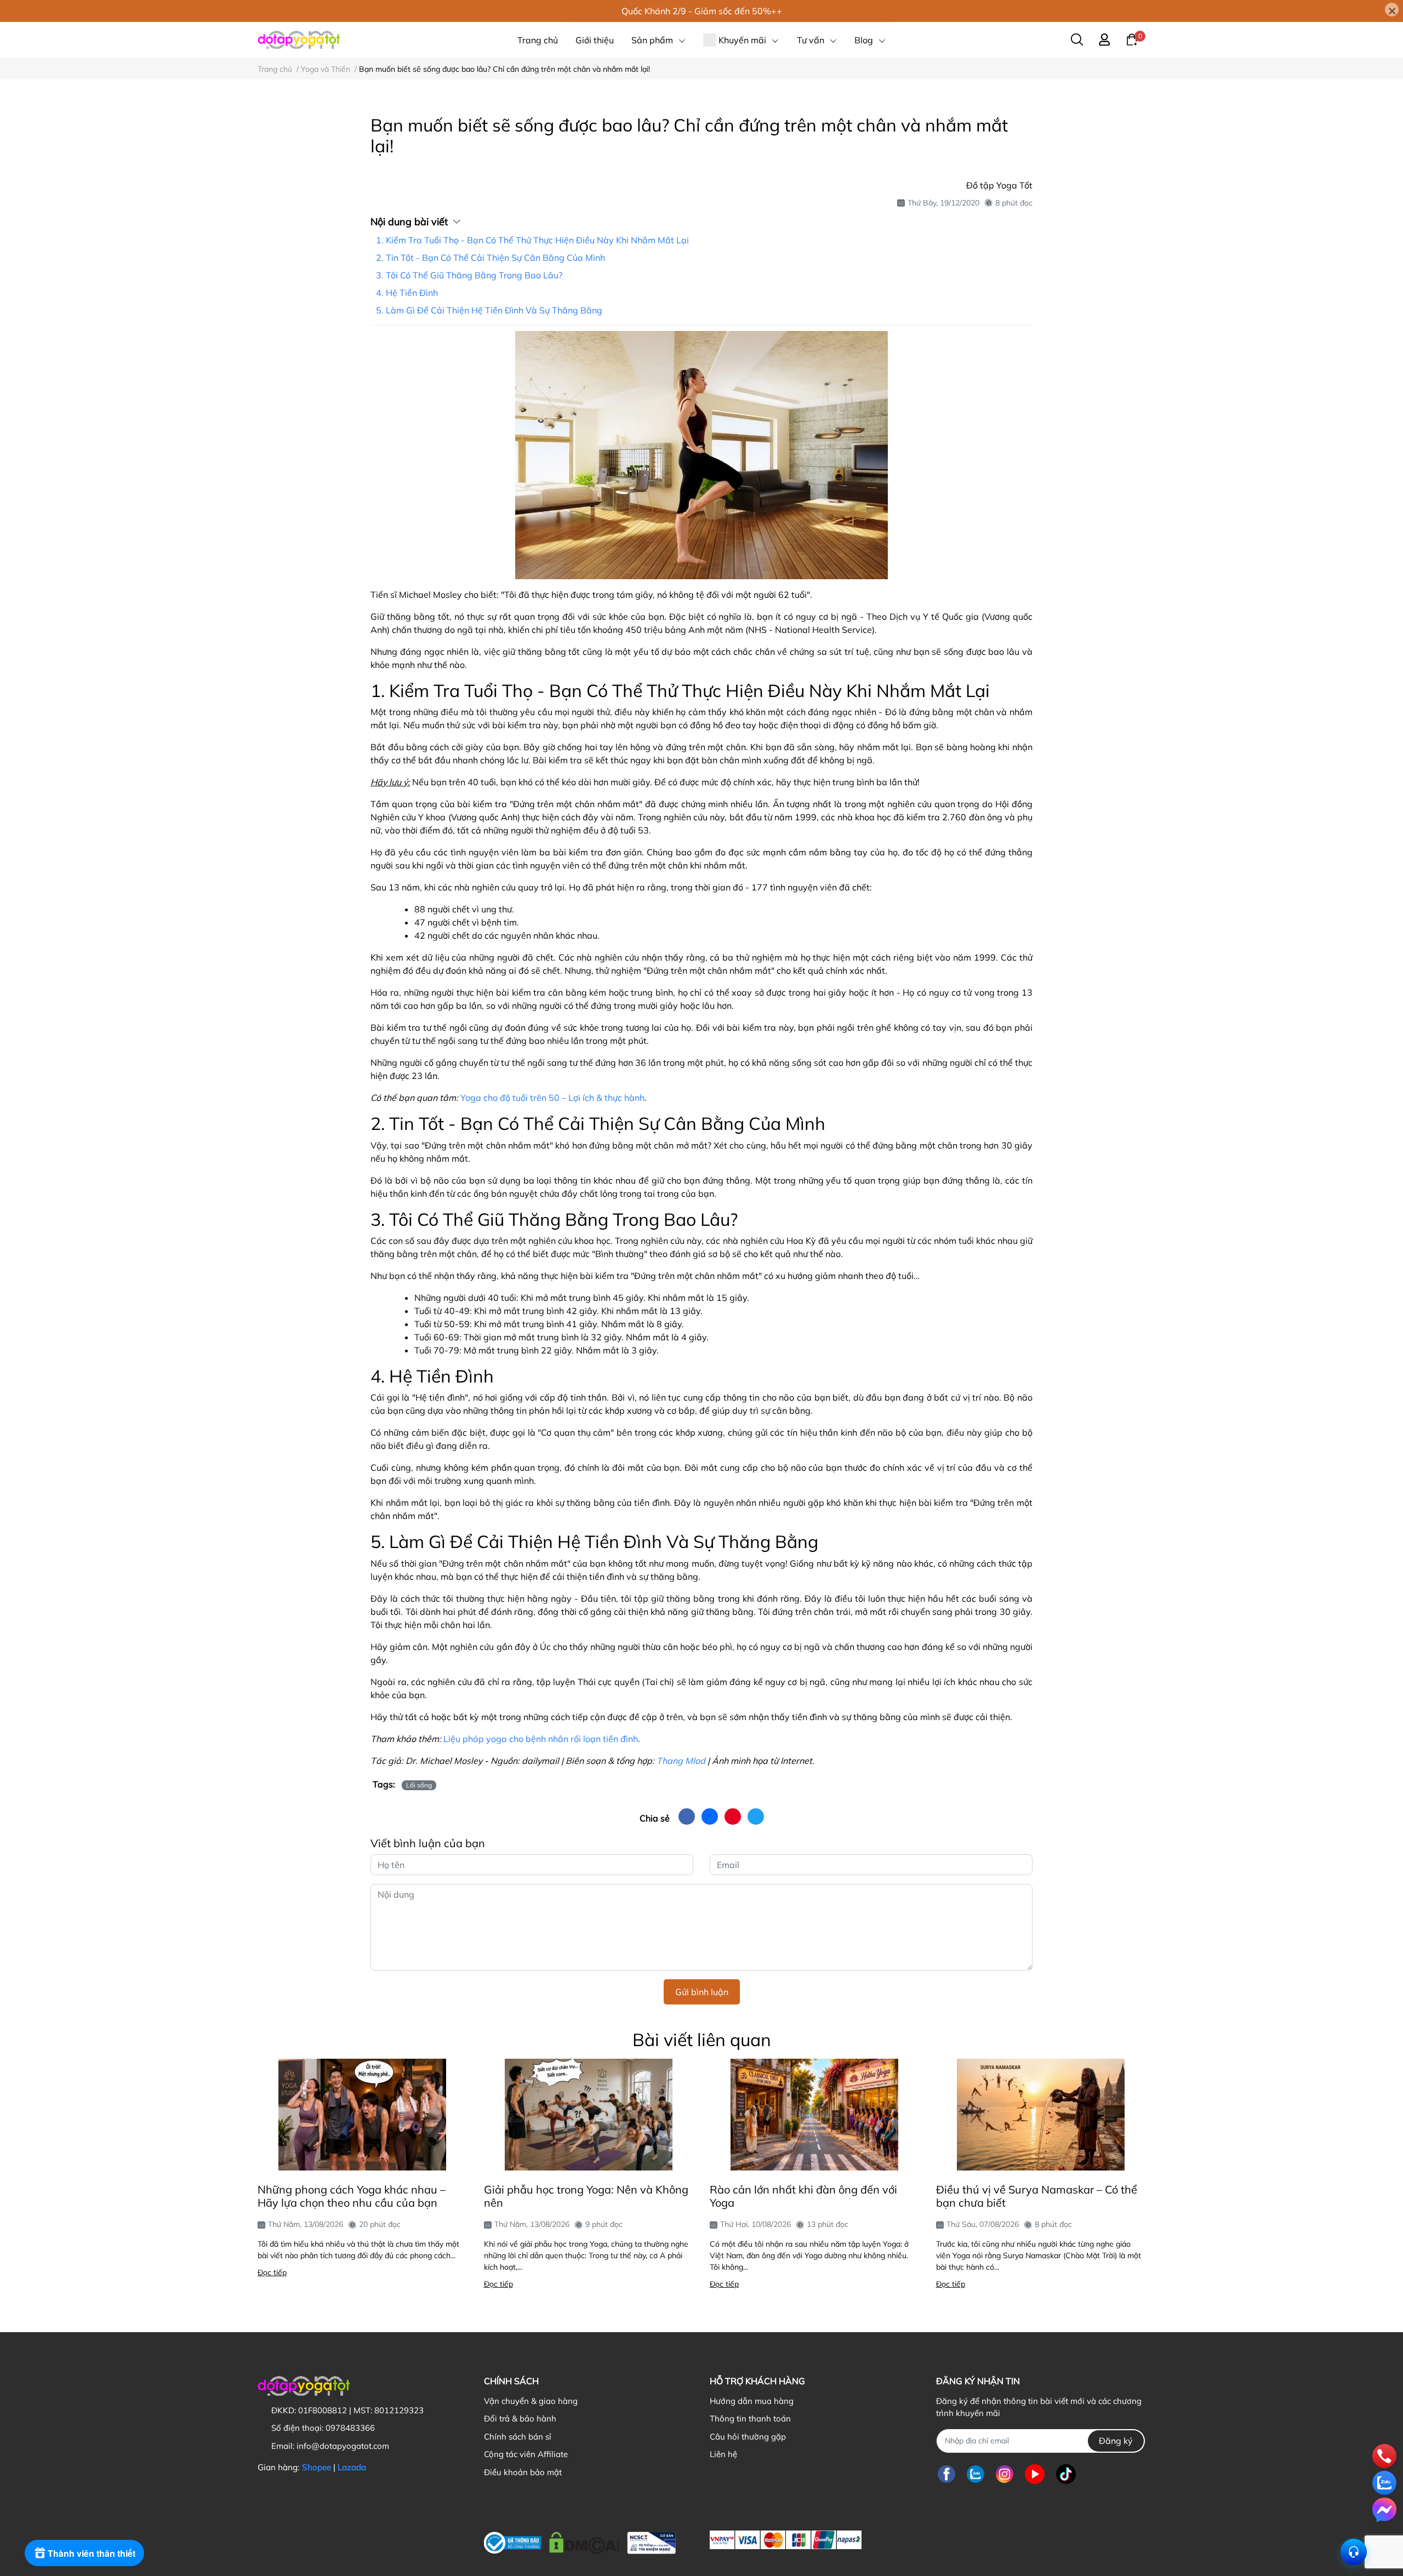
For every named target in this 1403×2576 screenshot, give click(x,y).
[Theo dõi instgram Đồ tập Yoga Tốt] (1005, 2474)
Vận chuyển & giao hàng (531, 2401)
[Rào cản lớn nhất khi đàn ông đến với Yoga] (815, 2115)
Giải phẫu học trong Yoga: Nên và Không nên (586, 2196)
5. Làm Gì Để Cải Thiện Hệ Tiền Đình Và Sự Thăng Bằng (489, 310)
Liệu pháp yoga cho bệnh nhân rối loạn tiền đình (541, 1739)
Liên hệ (723, 2454)
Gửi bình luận (702, 1992)
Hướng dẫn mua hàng (752, 2401)
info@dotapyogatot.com (343, 2446)
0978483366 (350, 2428)
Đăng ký (1116, 2441)
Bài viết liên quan (702, 2040)
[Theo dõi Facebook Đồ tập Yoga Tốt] (946, 2474)
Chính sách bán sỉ (518, 2437)
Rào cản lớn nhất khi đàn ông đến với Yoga (803, 2196)
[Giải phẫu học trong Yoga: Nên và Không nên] (589, 2115)
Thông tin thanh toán (750, 2418)
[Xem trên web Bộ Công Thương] (580, 2540)
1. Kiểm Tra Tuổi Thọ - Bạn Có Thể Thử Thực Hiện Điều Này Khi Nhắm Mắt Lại (532, 240)
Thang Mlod (681, 1761)
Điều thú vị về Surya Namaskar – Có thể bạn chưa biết (1037, 2196)
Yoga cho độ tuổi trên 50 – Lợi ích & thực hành (552, 1098)
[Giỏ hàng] (1132, 39)
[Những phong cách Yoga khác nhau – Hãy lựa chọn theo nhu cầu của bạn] (363, 2115)
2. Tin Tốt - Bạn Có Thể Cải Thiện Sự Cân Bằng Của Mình (491, 258)
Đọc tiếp (272, 2272)
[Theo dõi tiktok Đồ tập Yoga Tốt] (1066, 2474)
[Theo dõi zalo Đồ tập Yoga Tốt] (976, 2474)
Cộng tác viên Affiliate (526, 2454)
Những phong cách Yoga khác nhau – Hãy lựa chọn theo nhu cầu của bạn (352, 2196)
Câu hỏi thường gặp (748, 2437)
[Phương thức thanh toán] (786, 2540)
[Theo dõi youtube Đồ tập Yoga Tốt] (1035, 2474)
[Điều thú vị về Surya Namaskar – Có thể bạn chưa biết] (1041, 2115)
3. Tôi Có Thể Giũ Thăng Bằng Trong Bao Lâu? (469, 275)
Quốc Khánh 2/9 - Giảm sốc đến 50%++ (702, 11)
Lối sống (419, 1785)
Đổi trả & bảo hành (520, 2418)
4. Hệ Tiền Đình (407, 293)
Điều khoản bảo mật (523, 2472)
